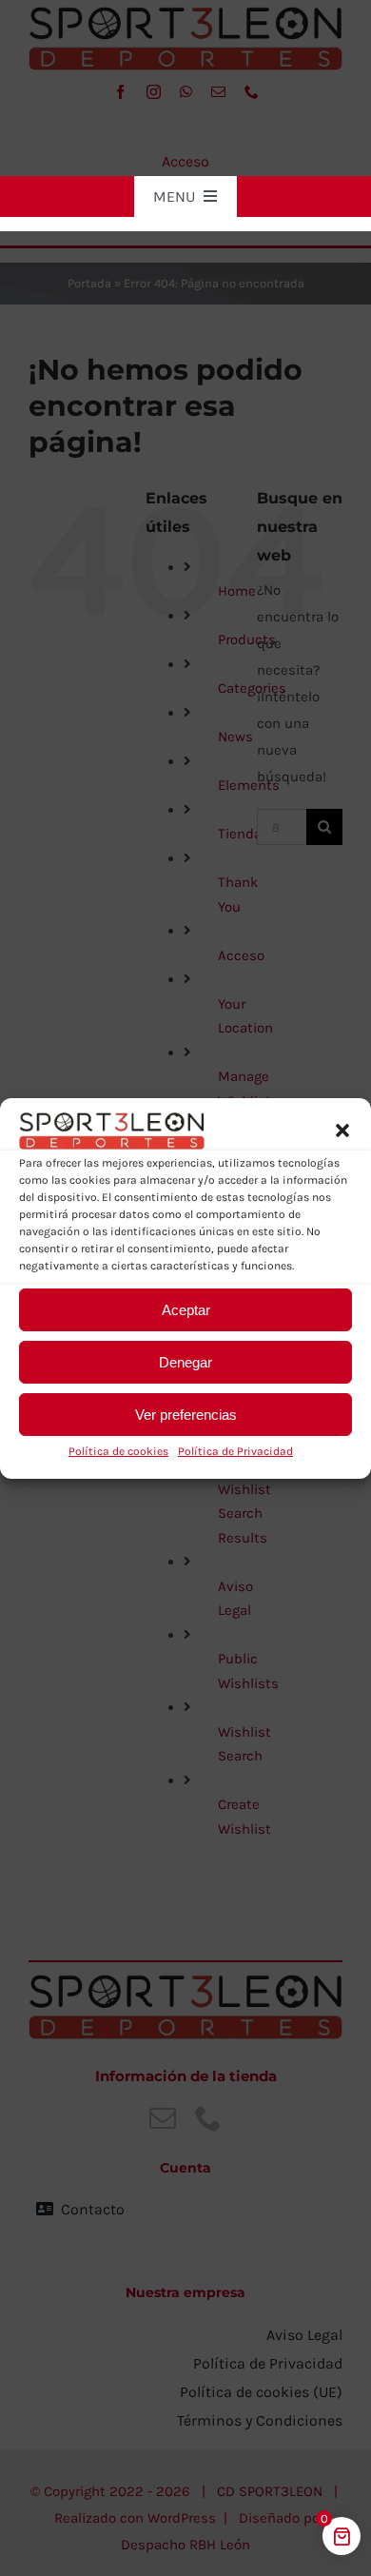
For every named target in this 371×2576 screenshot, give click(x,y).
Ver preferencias (186, 1415)
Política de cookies (118, 1451)
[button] (342, 1131)
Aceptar (186, 1310)
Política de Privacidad (235, 1451)
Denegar (185, 1362)
